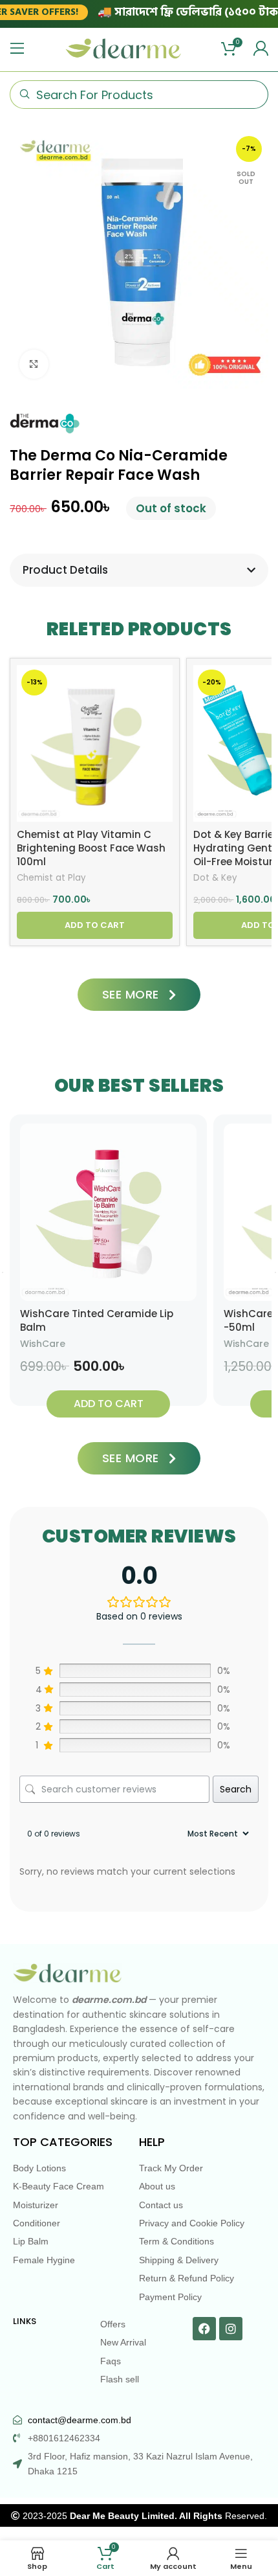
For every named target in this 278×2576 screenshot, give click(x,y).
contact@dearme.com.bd (80, 2420)
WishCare (43, 1344)
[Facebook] (204, 2329)
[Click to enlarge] (34, 364)
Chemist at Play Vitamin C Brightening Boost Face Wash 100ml (91, 848)
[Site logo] (123, 48)
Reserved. (168, 2516)
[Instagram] (231, 2329)
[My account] (261, 49)
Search (236, 1789)
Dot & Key (215, 878)
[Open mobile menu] (17, 49)
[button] (95, 925)
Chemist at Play (51, 878)
